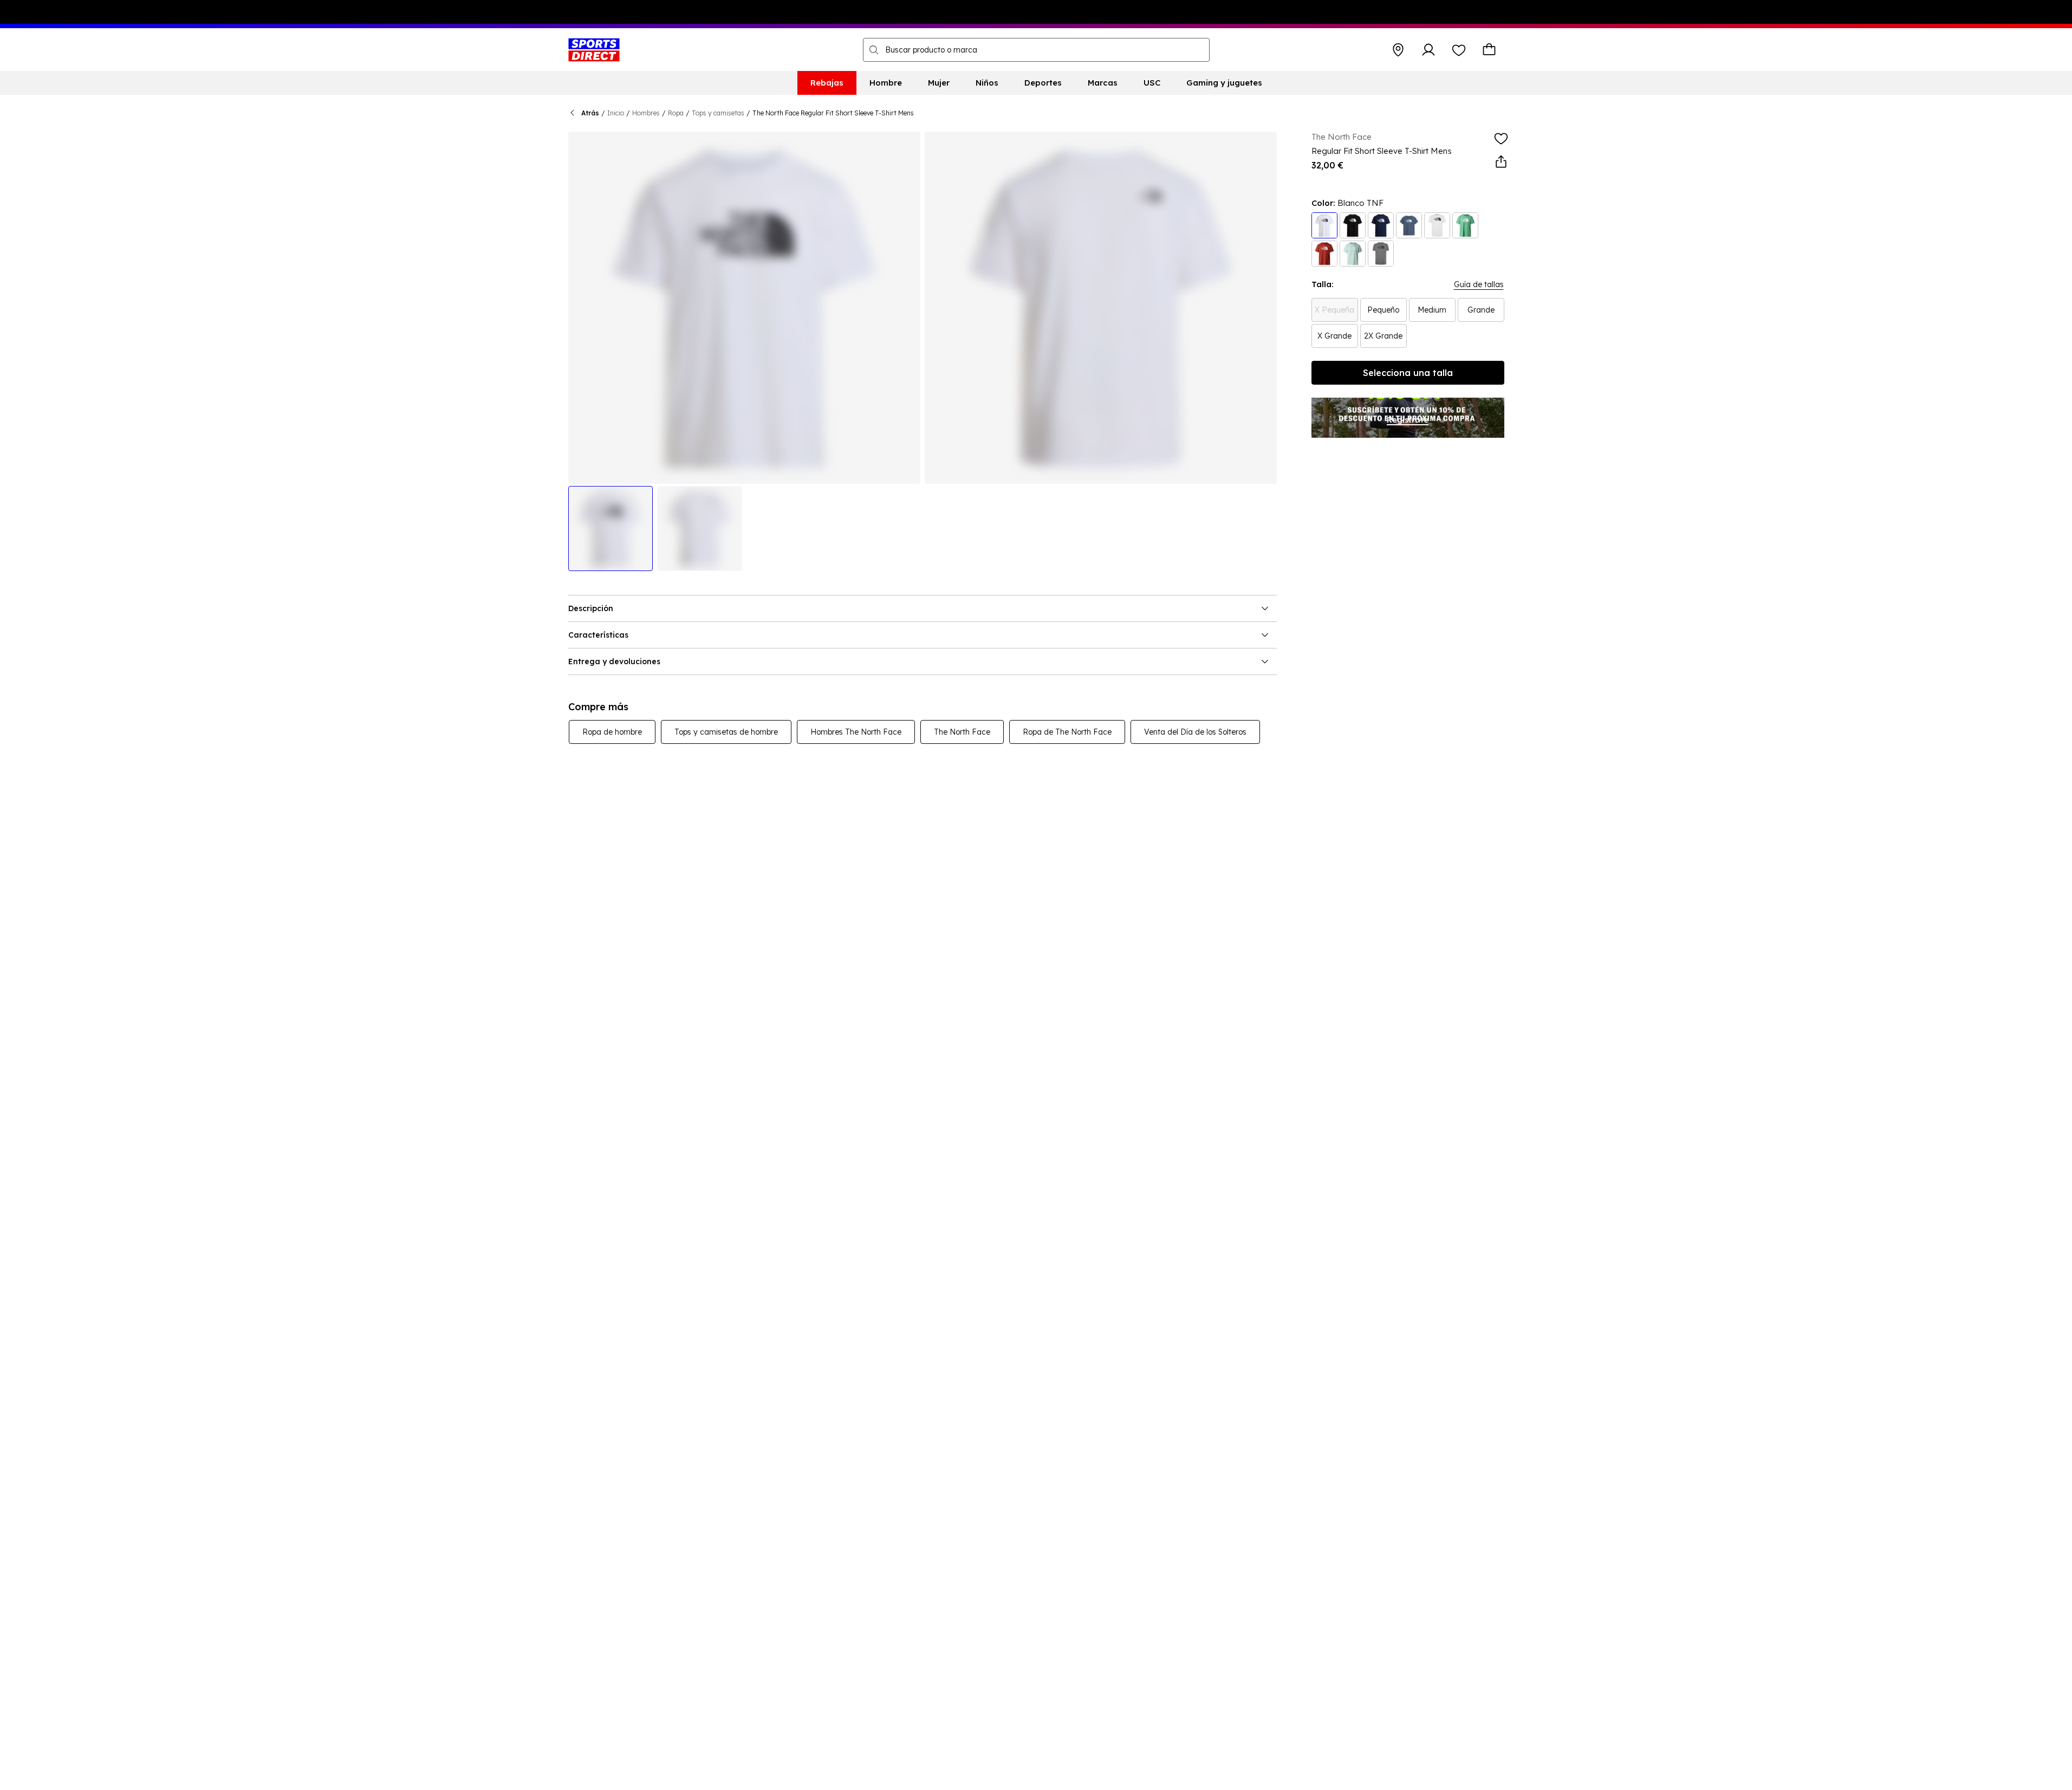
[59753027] (1324, 225)
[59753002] (1381, 254)
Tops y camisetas (718, 113)
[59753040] (1353, 225)
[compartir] (1501, 162)
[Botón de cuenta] (1428, 50)
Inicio (616, 113)
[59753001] (1437, 225)
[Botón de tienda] (1398, 50)
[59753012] (1324, 254)
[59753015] (1465, 225)
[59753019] (1381, 225)
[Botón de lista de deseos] (1459, 50)
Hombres (646, 113)
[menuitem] (827, 83)
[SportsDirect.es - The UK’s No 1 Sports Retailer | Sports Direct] (594, 50)
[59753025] (1409, 225)
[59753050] (1353, 254)
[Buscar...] (874, 50)
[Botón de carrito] (1489, 50)
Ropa (676, 113)
